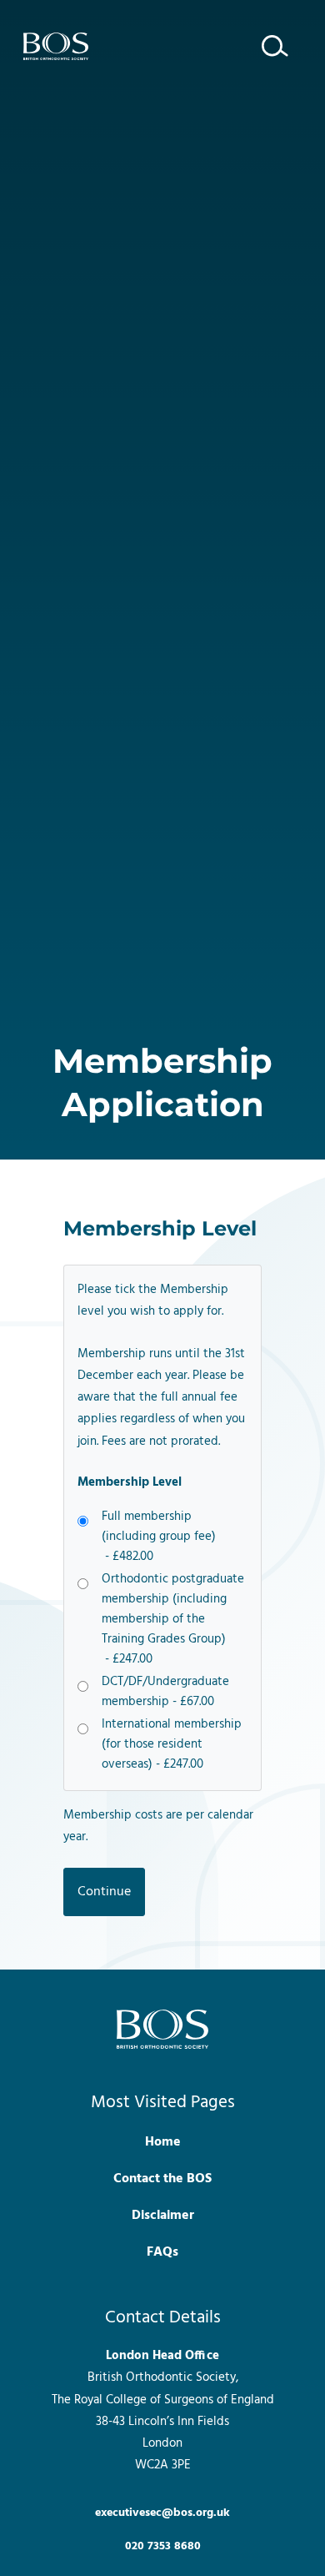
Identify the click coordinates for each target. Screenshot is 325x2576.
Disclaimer (163, 2216)
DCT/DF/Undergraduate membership (165, 1692)
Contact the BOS (162, 2179)
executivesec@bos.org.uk (162, 2513)
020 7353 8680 (163, 2546)
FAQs (162, 2252)
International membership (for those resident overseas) (172, 1744)
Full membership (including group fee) (159, 1537)
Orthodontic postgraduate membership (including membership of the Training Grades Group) (173, 1619)
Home (163, 2142)
